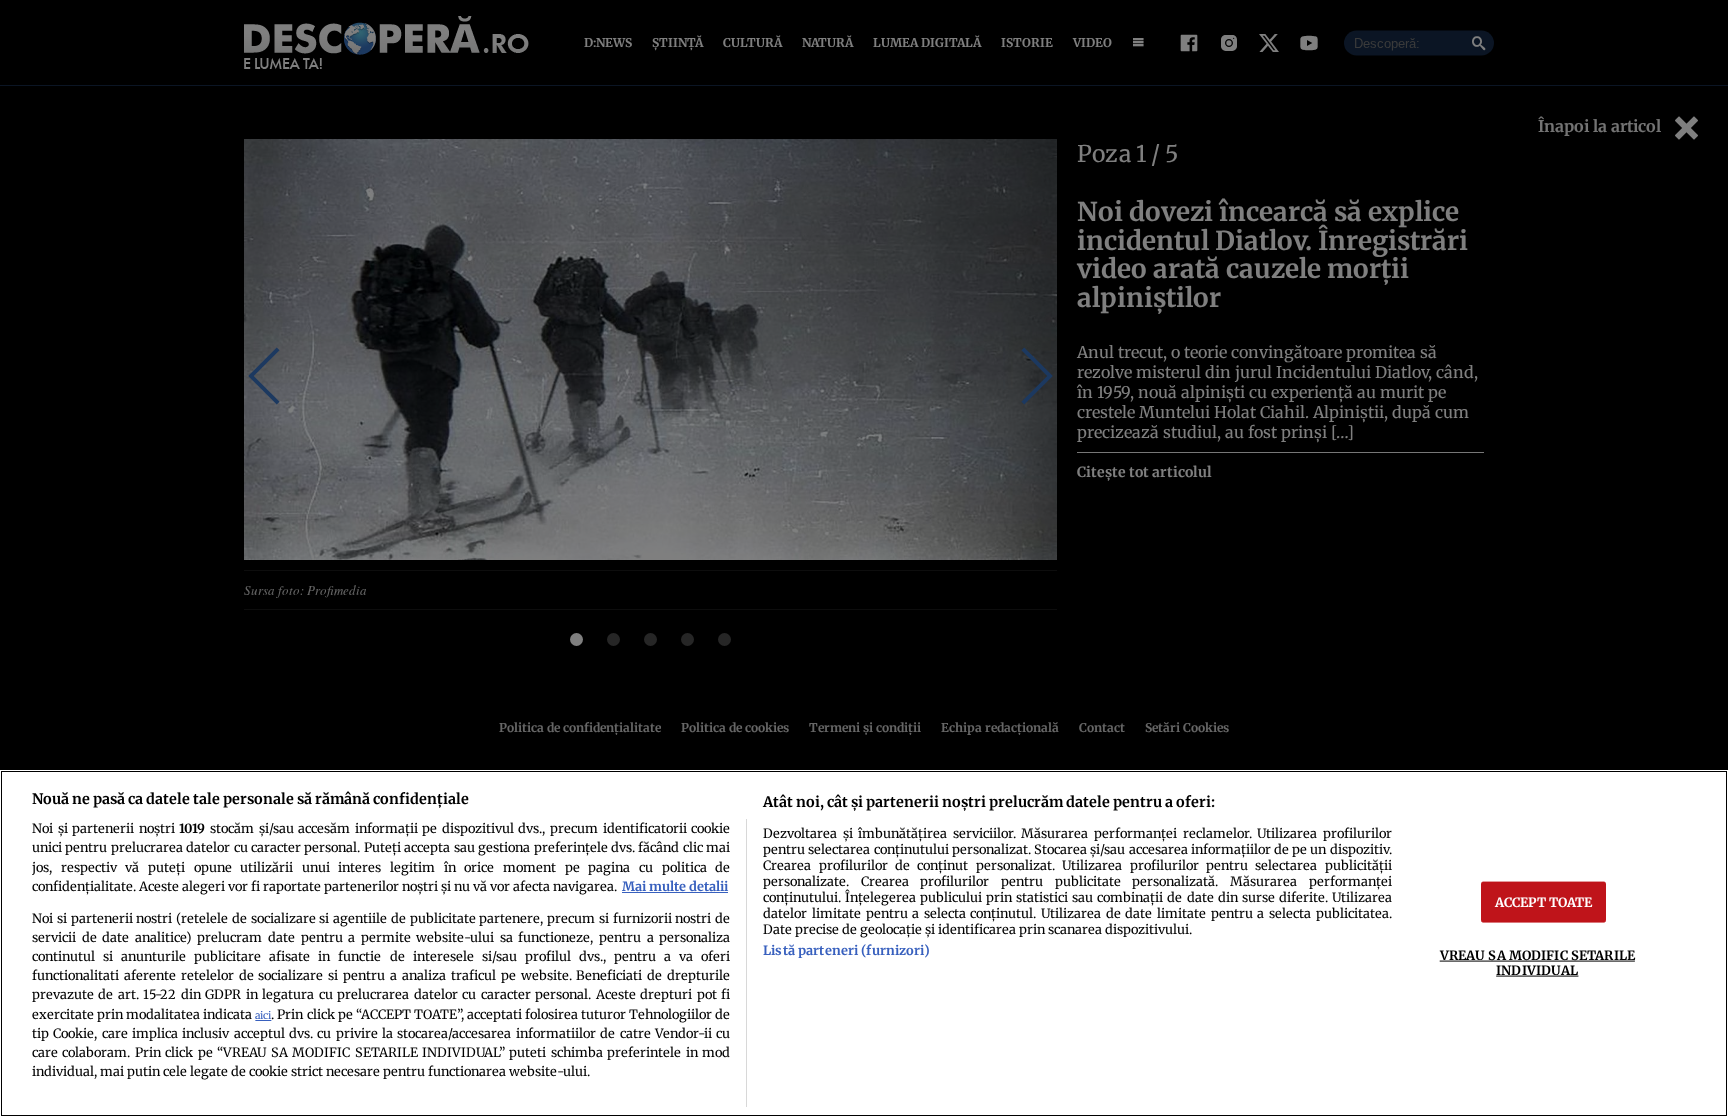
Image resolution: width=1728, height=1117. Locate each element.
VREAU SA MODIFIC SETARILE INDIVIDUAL (1537, 961)
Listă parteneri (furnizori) (846, 950)
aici (263, 1015)
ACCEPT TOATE (1544, 901)
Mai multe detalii (675, 886)
